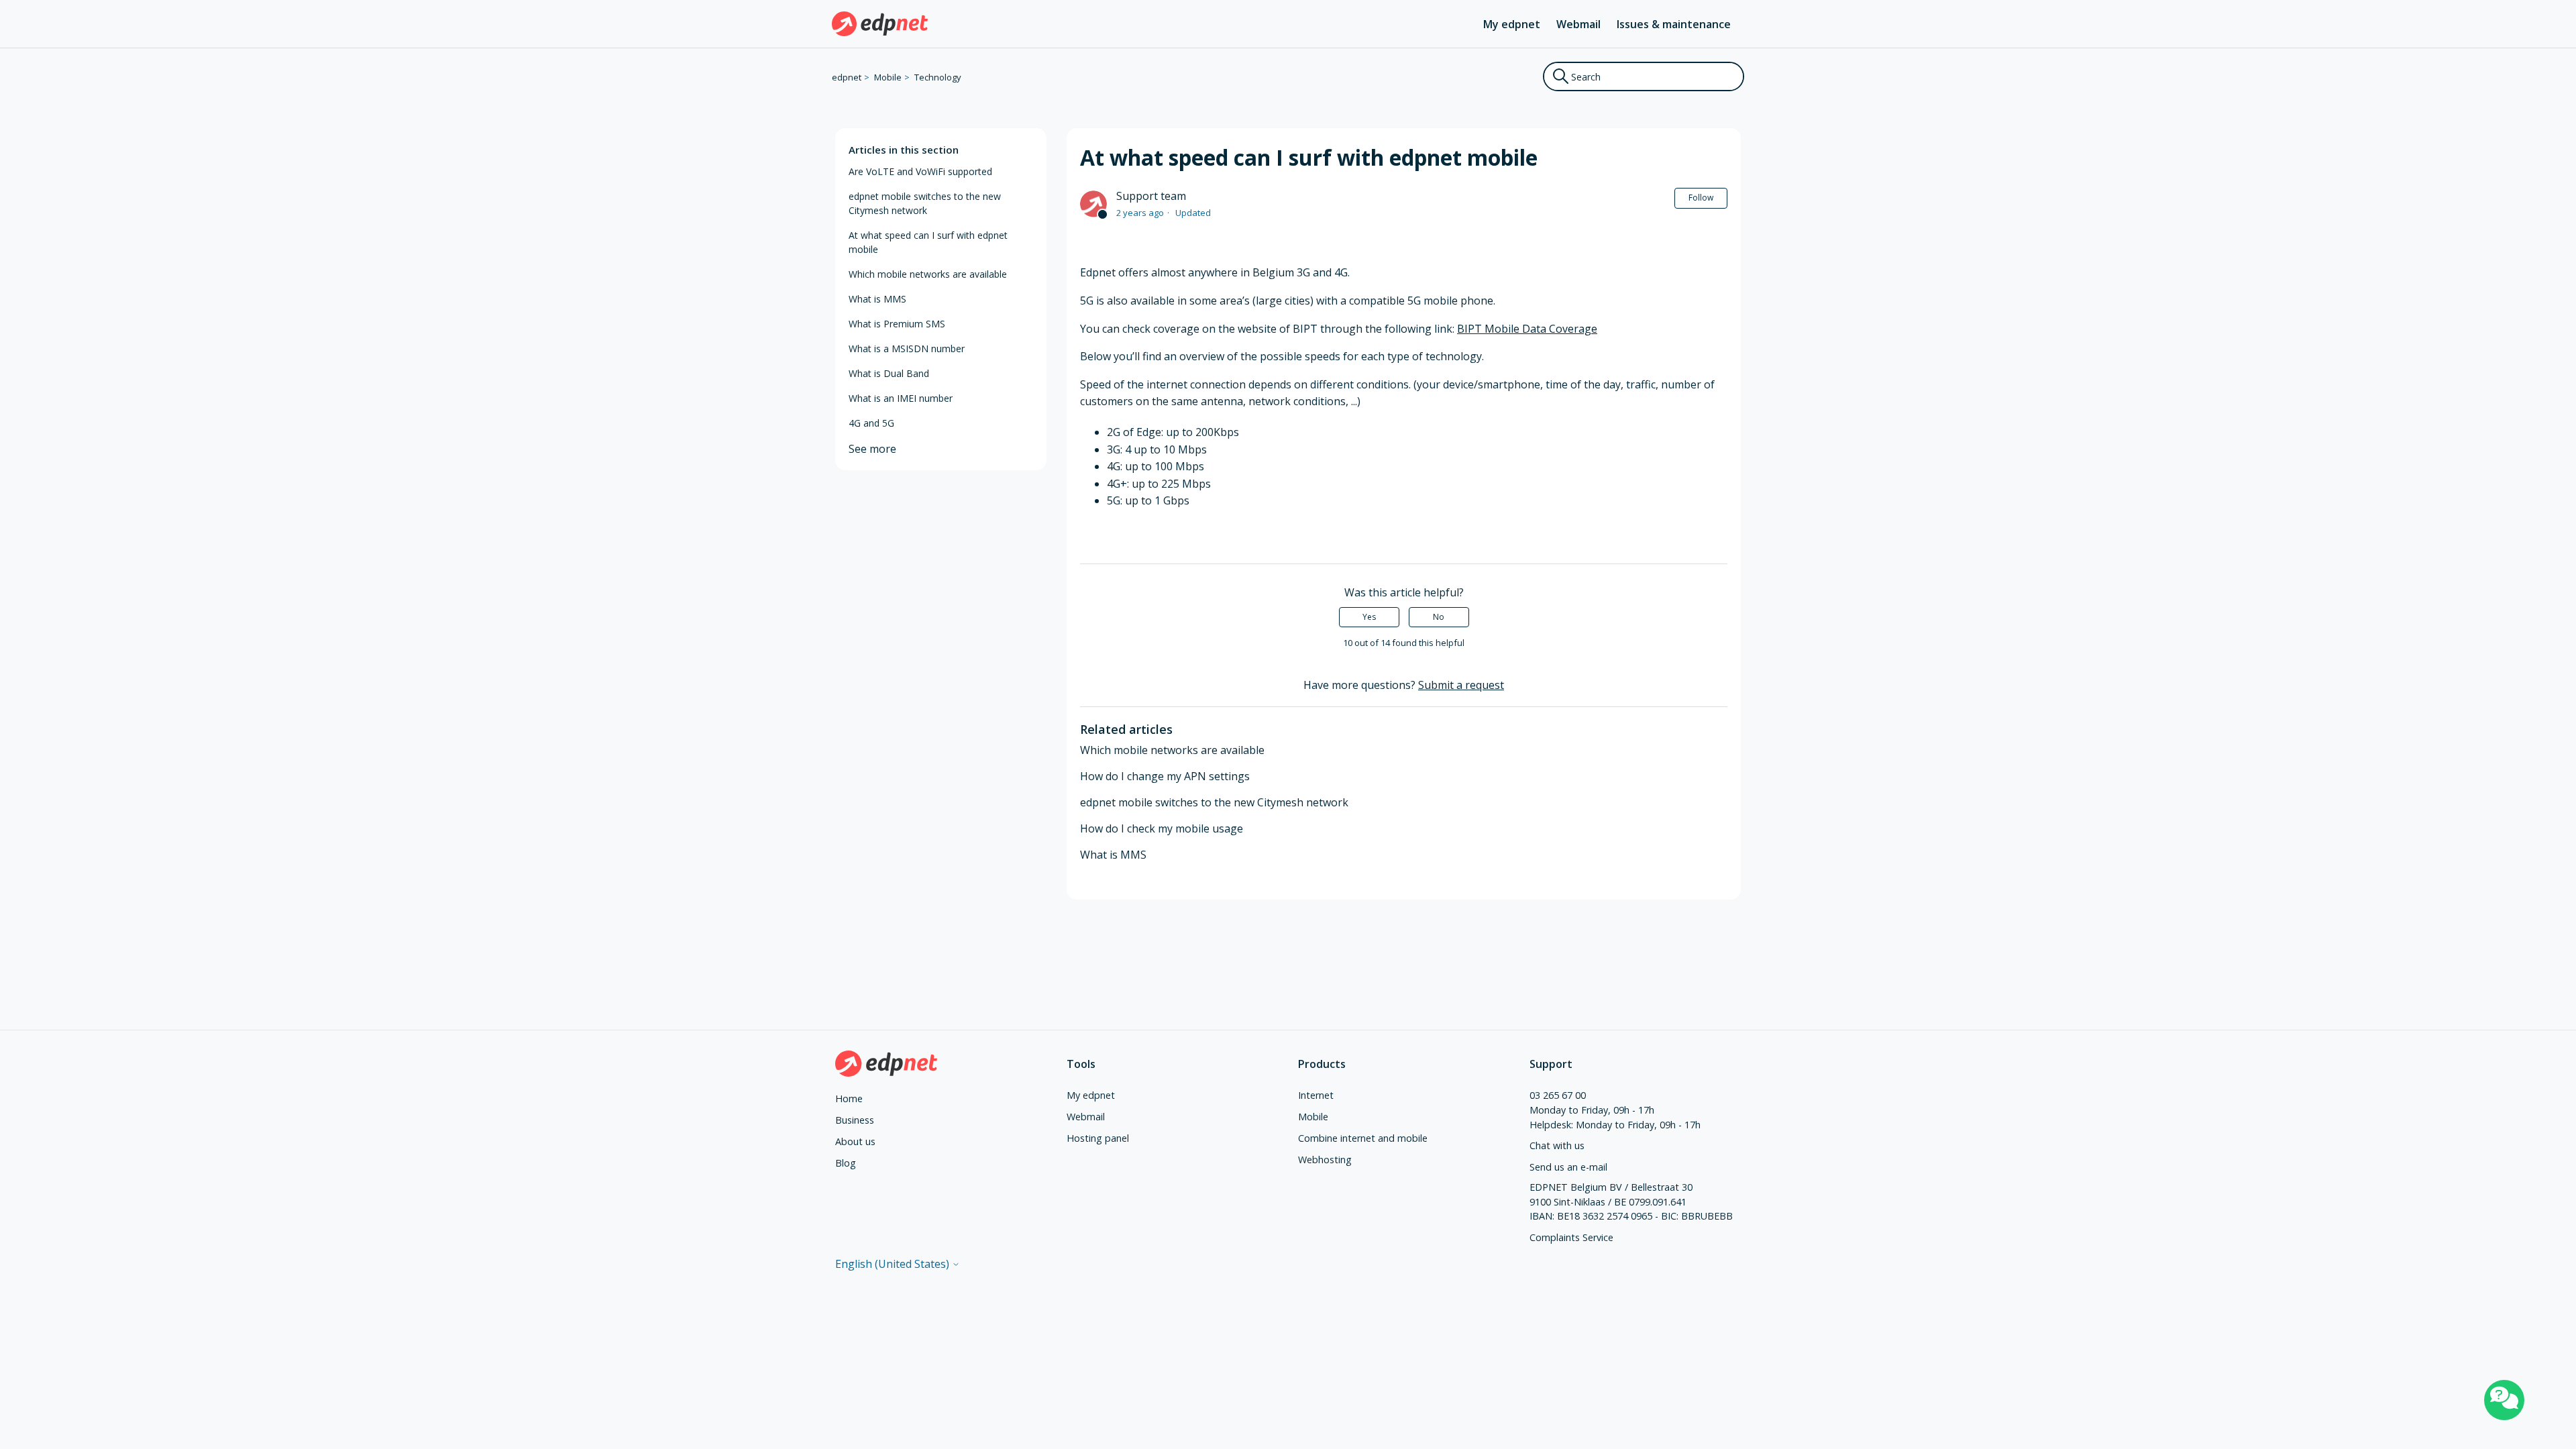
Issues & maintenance (1674, 24)
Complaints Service (1571, 1237)
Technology (938, 77)
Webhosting (1325, 1160)
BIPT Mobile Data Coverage (1527, 329)
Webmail (1578, 24)
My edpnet (1512, 24)
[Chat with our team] (2504, 1400)
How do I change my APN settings (1165, 776)
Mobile (888, 77)
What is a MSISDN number (907, 348)
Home (849, 1098)
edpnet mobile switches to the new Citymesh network (925, 203)
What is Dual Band (889, 373)
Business (855, 1120)
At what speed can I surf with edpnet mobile (928, 242)
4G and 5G (871, 423)
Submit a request (1461, 685)
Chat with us (1557, 1145)
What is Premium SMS (897, 324)
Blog (846, 1163)
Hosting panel (1098, 1138)
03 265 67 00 (1558, 1095)
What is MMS (877, 299)
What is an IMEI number (901, 398)
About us (855, 1141)
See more (872, 449)
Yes (1369, 617)
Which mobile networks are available (928, 274)
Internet (1316, 1095)
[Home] (880, 24)
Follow (1701, 198)
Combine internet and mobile (1363, 1138)
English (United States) (894, 1264)
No (1439, 617)
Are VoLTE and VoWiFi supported (920, 171)
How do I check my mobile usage (1162, 828)
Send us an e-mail (1568, 1167)
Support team (1151, 196)
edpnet (847, 77)
